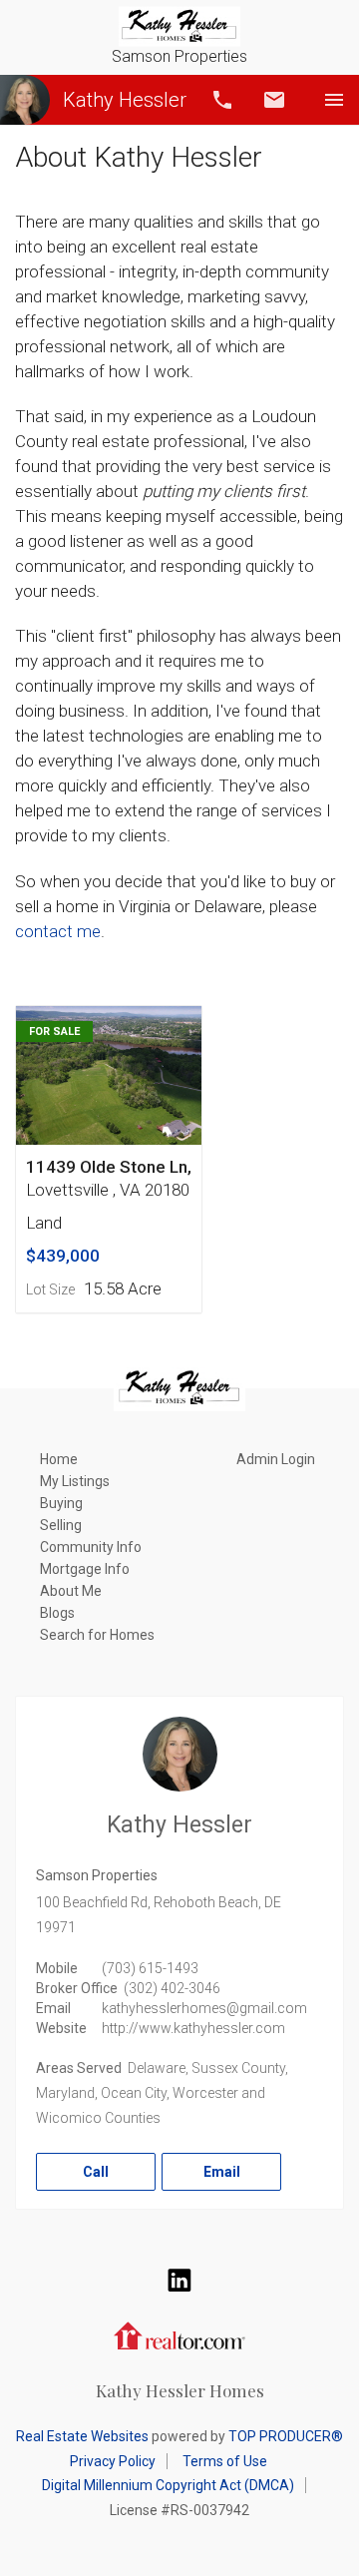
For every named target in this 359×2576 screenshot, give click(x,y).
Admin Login (276, 1459)
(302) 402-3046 (172, 1988)
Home (59, 1459)
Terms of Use (225, 2461)
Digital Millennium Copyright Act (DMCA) (168, 2485)
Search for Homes (97, 1635)
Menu (334, 100)
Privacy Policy (113, 2461)
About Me (71, 1591)
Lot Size (50, 1289)
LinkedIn (179, 2280)
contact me (58, 931)
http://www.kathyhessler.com (193, 2028)
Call (222, 100)
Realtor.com (179, 2333)
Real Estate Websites (82, 2436)
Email (274, 100)
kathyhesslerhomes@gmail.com (204, 2008)
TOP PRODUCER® (286, 2436)
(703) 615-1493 (150, 1968)
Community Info (91, 1547)
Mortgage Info (85, 1569)
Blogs (57, 1613)
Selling (61, 1525)
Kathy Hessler (125, 100)
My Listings (75, 1481)
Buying (61, 1503)
